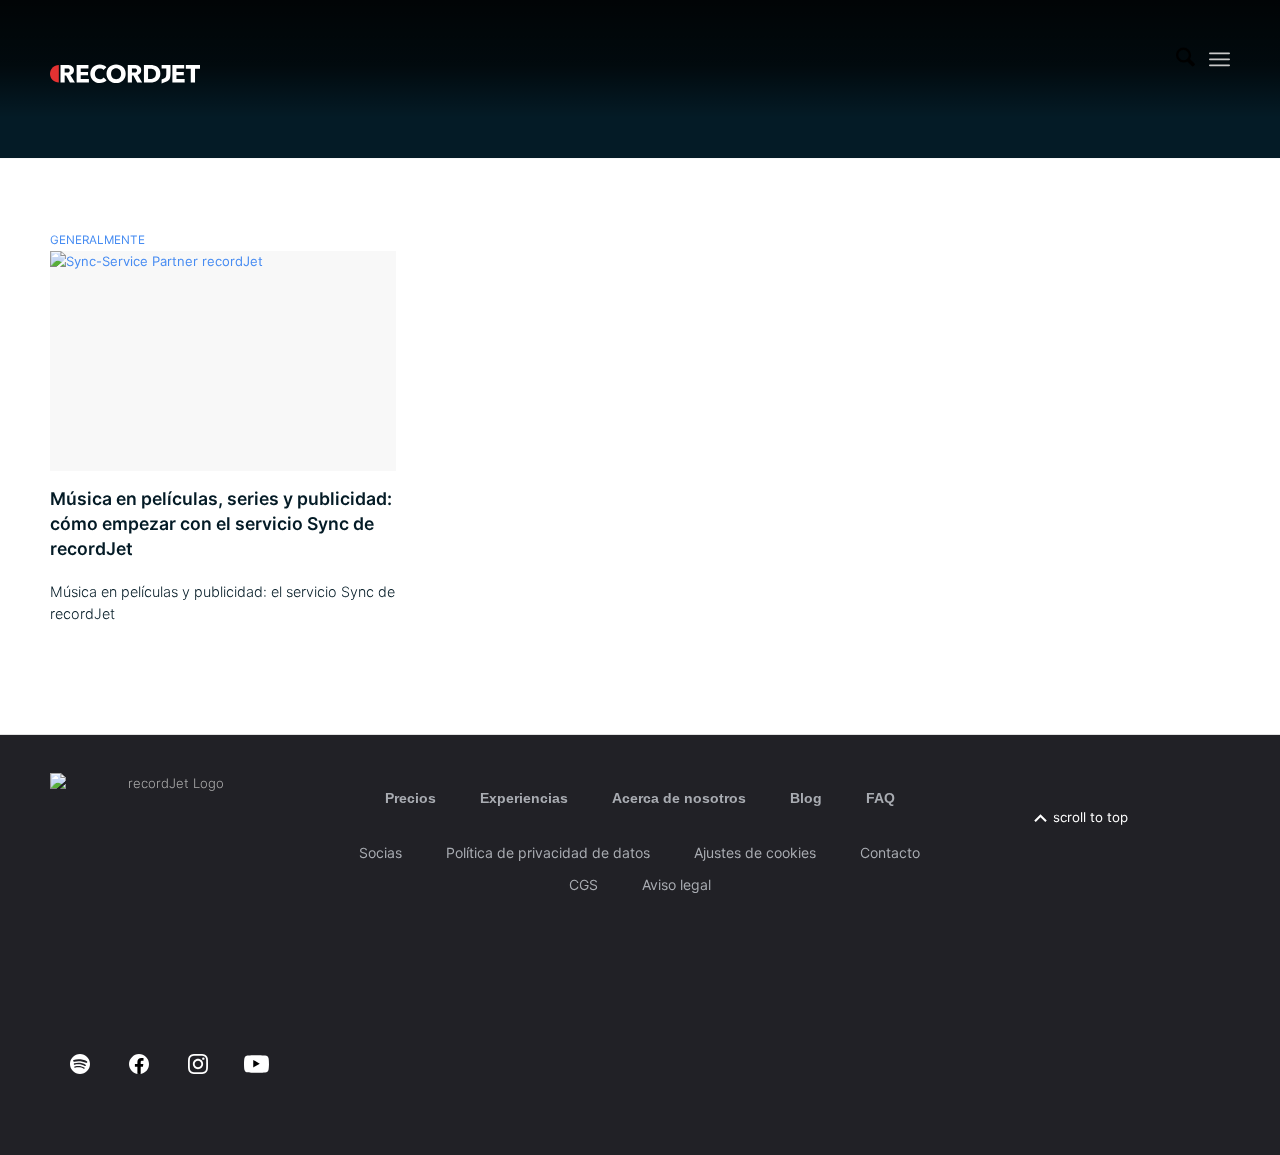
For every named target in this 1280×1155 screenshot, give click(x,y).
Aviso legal (676, 884)
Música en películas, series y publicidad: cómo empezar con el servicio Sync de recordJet (221, 523)
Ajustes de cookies (755, 852)
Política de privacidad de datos (548, 852)
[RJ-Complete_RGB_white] (125, 59)
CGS (583, 884)
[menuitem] (1185, 59)
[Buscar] (1185, 59)
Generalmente (97, 240)
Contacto (890, 852)
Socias (380, 852)
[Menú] (1219, 59)
